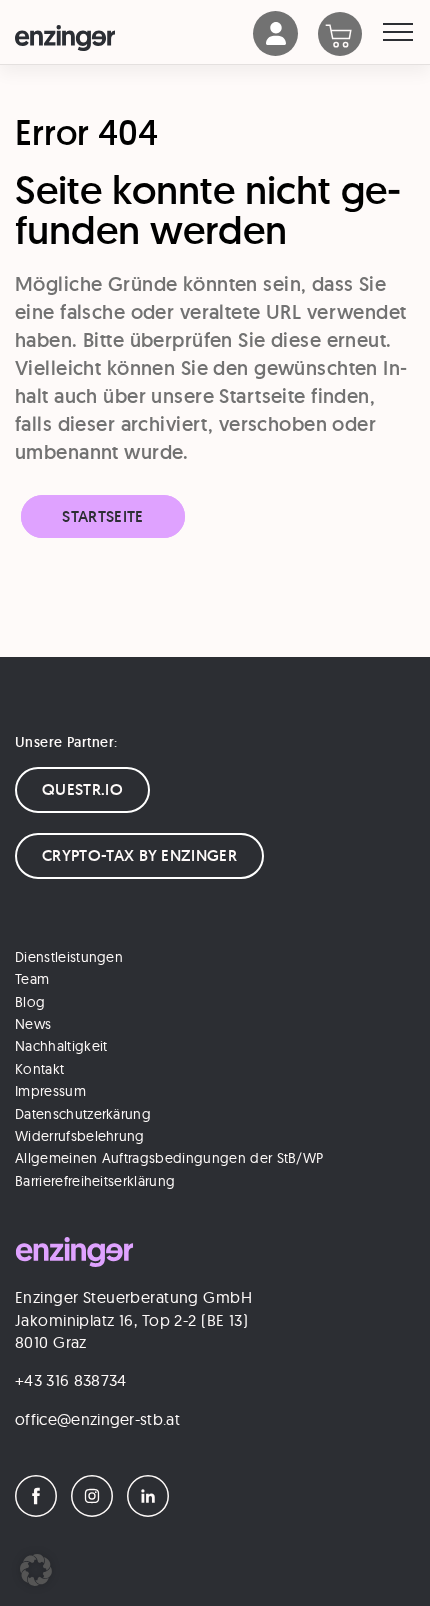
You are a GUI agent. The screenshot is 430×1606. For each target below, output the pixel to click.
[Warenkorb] (350, 36)
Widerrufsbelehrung (80, 1136)
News (33, 1024)
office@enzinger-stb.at (97, 1419)
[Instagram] (97, 1511)
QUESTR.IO (82, 789)
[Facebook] (41, 1511)
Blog (30, 1002)
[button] (36, 1570)
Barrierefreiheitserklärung (95, 1181)
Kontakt (39, 1069)
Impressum (50, 1091)
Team (32, 979)
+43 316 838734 (70, 1380)
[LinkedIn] (153, 1511)
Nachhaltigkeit (61, 1046)
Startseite (102, 516)
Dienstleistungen (69, 957)
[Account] (276, 50)
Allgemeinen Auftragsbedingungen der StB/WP (169, 1158)
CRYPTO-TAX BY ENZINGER (139, 855)
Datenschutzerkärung (83, 1114)
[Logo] (134, 38)
